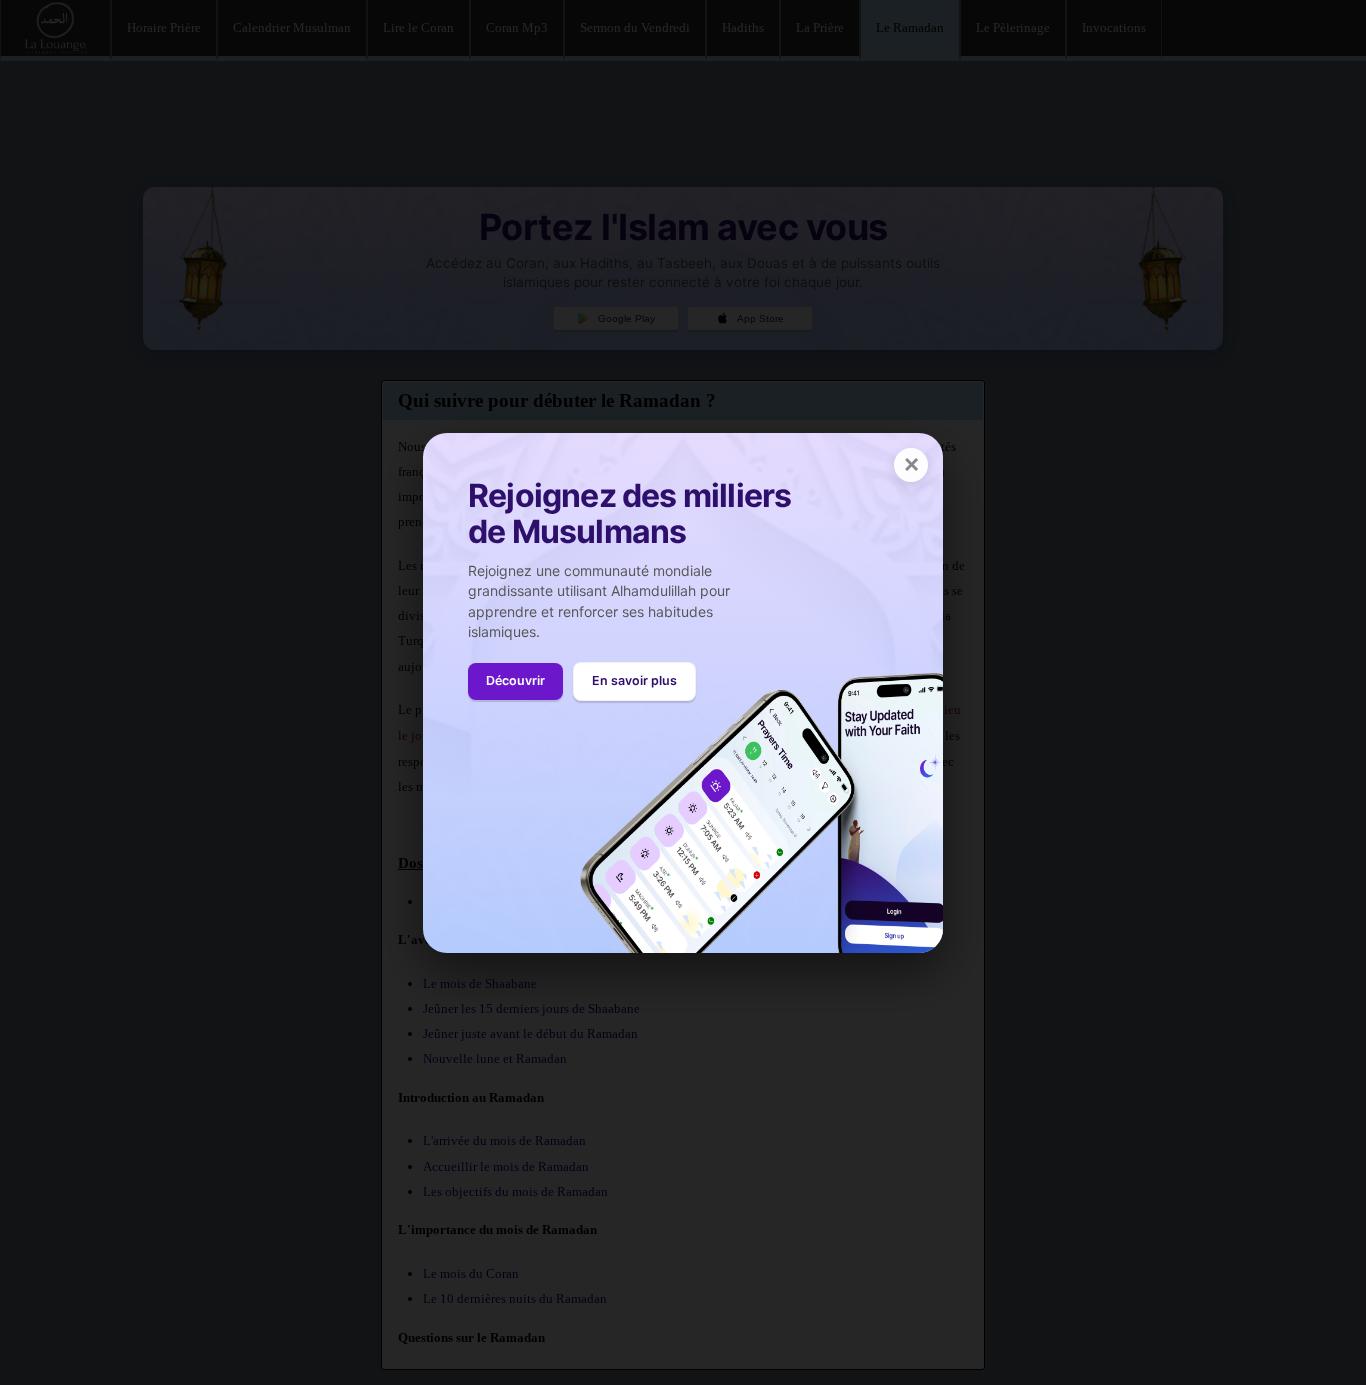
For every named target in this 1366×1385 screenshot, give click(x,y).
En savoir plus (634, 680)
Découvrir (515, 680)
